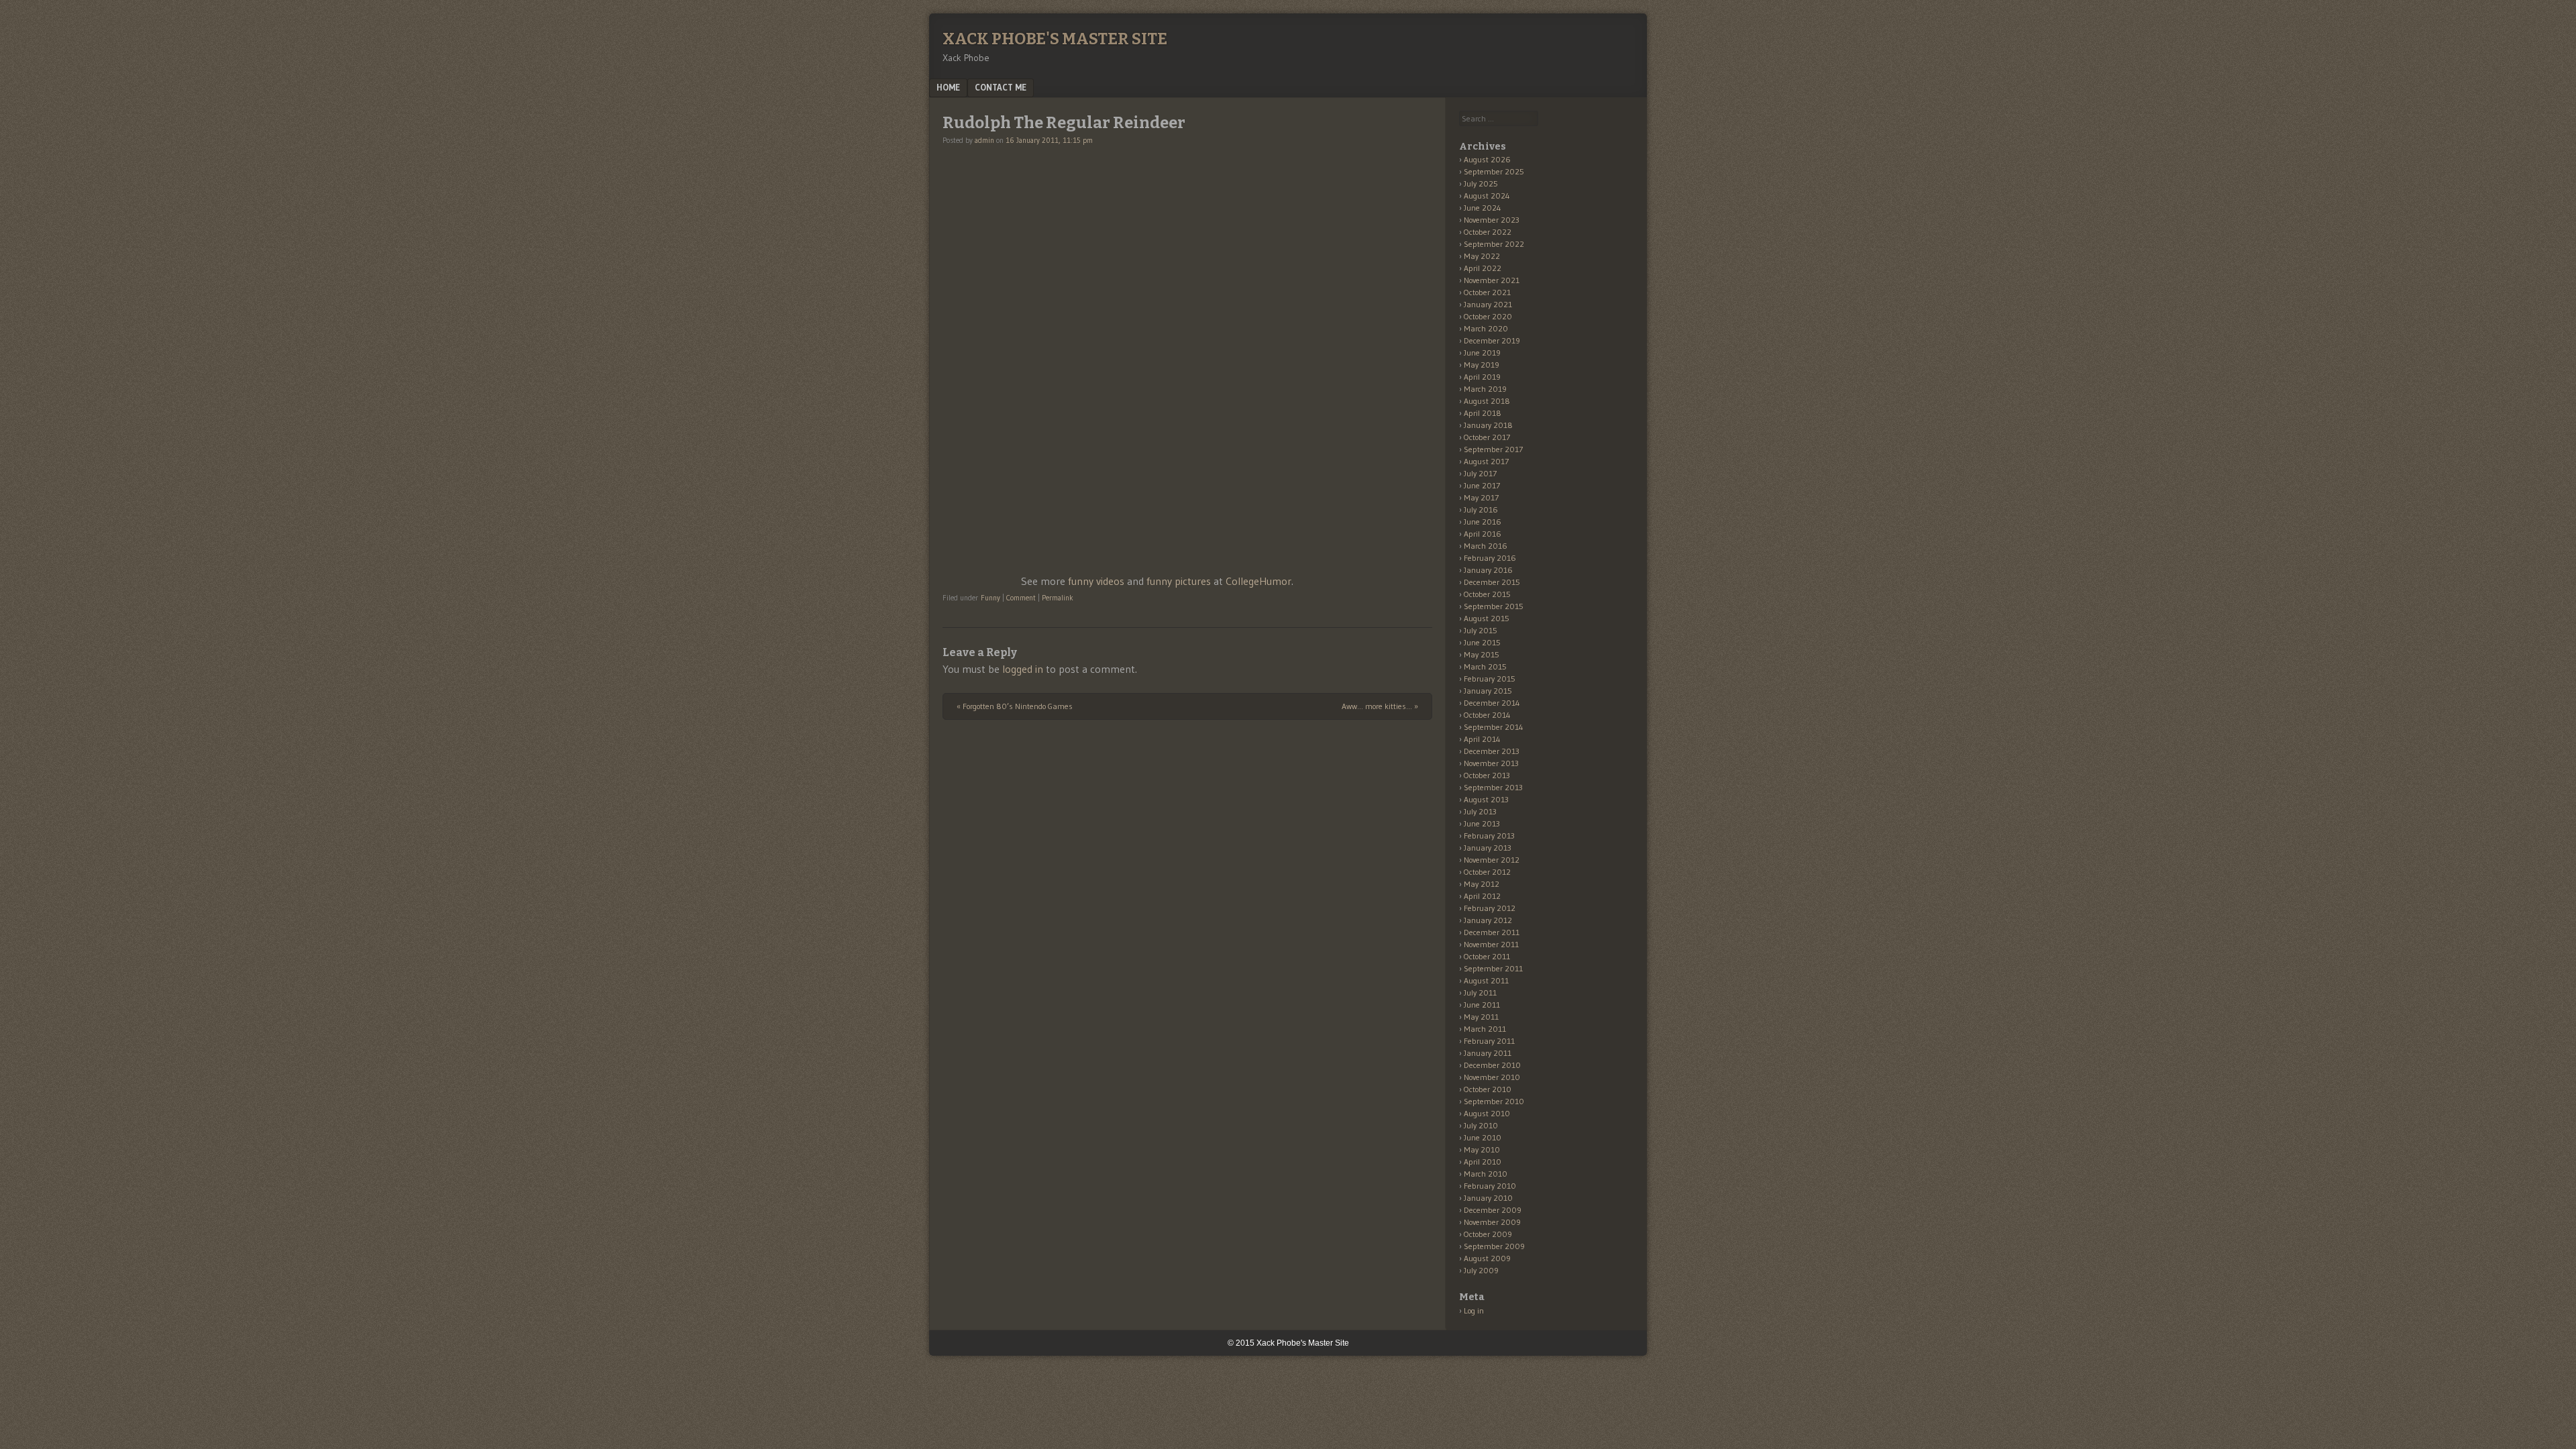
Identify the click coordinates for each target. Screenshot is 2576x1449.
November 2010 (1492, 1077)
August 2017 (1486, 461)
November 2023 (1492, 220)
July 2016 (1481, 509)
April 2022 (1483, 268)
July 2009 (1481, 1270)
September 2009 (1494, 1246)
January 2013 (1488, 848)
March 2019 (1485, 389)
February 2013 (1489, 836)
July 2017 (1480, 473)
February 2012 (1490, 908)
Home (948, 87)
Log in (1474, 1310)
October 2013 (1487, 775)
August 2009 (1487, 1258)
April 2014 (1482, 739)
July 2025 (1481, 183)
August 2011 (1486, 980)
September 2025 (1494, 171)
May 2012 (1482, 884)
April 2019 (1482, 377)
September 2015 (1494, 606)
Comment (1021, 598)
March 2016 (1486, 546)
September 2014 (1494, 727)
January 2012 (1488, 920)
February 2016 (1490, 558)
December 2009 (1493, 1210)
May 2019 (1482, 365)
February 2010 (1490, 1186)
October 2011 (1487, 956)
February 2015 (1490, 679)
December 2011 (1492, 932)
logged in (1023, 669)
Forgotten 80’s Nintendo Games (1015, 706)
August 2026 (1487, 159)
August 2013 (1486, 799)
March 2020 (1486, 328)
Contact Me (1001, 87)
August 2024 (1487, 196)
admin (984, 140)
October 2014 (1487, 715)
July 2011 (1480, 992)
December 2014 (1492, 703)
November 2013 (1491, 763)
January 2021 (1488, 304)
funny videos (1096, 581)
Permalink (1058, 598)
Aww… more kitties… (1380, 706)
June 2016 (1483, 522)
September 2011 (1493, 968)
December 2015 (1492, 582)
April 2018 (1483, 413)
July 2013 (1480, 811)
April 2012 (1482, 896)
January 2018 (1488, 425)
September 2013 (1493, 787)
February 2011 (1489, 1041)
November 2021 (1492, 280)
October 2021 (1487, 292)
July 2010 (1481, 1125)
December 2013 (1492, 751)
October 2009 (1488, 1234)
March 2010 (1486, 1174)
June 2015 (1482, 642)
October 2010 (1488, 1089)
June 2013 (1482, 823)
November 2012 (1492, 860)
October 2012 (1487, 872)
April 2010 (1483, 1162)
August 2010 (1487, 1113)
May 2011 (1481, 1017)
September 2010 (1494, 1101)
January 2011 (1488, 1053)
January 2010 (1488, 1198)
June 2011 (1482, 1005)
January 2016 (1488, 570)
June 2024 (1483, 208)
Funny (990, 598)
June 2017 (1482, 485)
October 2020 (1488, 316)
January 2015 (1488, 691)
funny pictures (1179, 581)
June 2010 (1483, 1137)
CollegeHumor (1258, 581)
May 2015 (1482, 654)
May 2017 (1481, 497)
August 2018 (1487, 401)
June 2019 (1482, 353)
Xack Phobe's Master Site (1055, 39)
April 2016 (1483, 534)
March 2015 (1485, 666)
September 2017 (1493, 449)
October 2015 (1487, 594)
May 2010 (1482, 1149)
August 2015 (1487, 618)
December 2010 (1492, 1065)
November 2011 (1491, 944)
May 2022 (1482, 256)
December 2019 (1492, 340)
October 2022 (1488, 232)
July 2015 (1481, 630)
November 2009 (1492, 1222)
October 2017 (1487, 437)
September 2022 (1494, 244)
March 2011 (1485, 1029)
